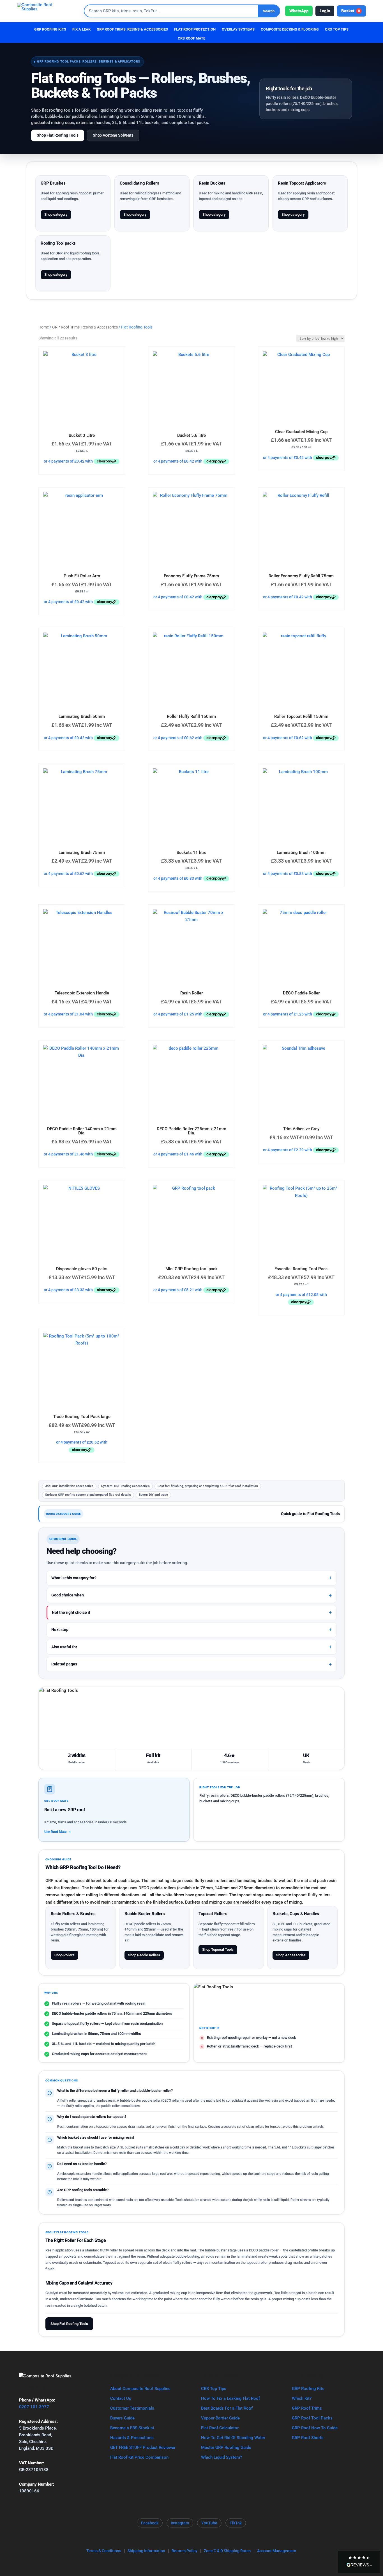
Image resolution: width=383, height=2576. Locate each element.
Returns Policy (184, 2551)
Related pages (64, 1664)
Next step (60, 1630)
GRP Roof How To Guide (315, 2428)
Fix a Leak (81, 29)
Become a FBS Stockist (132, 2428)
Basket (351, 11)
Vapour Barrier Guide (220, 2418)
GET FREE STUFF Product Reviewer (143, 2448)
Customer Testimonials (132, 2408)
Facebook (150, 2523)
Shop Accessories (291, 1955)
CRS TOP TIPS (337, 29)
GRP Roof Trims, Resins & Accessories (132, 29)
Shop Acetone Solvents (113, 135)
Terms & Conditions (104, 2551)
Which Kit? (302, 2398)
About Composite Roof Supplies (140, 2389)
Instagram (180, 2523)
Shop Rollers (64, 1955)
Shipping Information (146, 2551)
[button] (359, 2562)
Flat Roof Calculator (220, 2428)
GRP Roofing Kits (50, 29)
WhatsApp (299, 11)
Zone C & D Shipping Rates (227, 2551)
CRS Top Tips (214, 2389)
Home (44, 327)
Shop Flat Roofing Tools (58, 135)
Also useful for (64, 1647)
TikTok (236, 2523)
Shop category (56, 214)
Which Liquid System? (222, 2457)
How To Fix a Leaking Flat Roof (230, 2398)
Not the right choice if (71, 1612)
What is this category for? (74, 1578)
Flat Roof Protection (195, 29)
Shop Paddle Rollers (144, 1955)
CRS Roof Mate (191, 38)
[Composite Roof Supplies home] (48, 11)
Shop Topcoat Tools (218, 1949)
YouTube (209, 2523)
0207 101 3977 (34, 2407)
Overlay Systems (238, 29)
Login (325, 11)
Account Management (277, 2551)
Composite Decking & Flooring (290, 29)
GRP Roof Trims (307, 2408)
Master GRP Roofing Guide (226, 2448)
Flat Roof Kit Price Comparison (139, 2457)
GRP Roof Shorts (308, 2438)
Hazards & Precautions (132, 2438)
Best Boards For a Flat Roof (227, 2408)
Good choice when (68, 1595)
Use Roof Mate (55, 1832)
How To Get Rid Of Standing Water (233, 2438)
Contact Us (121, 2398)
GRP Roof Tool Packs (312, 2418)
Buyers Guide (122, 2418)
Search (269, 11)
